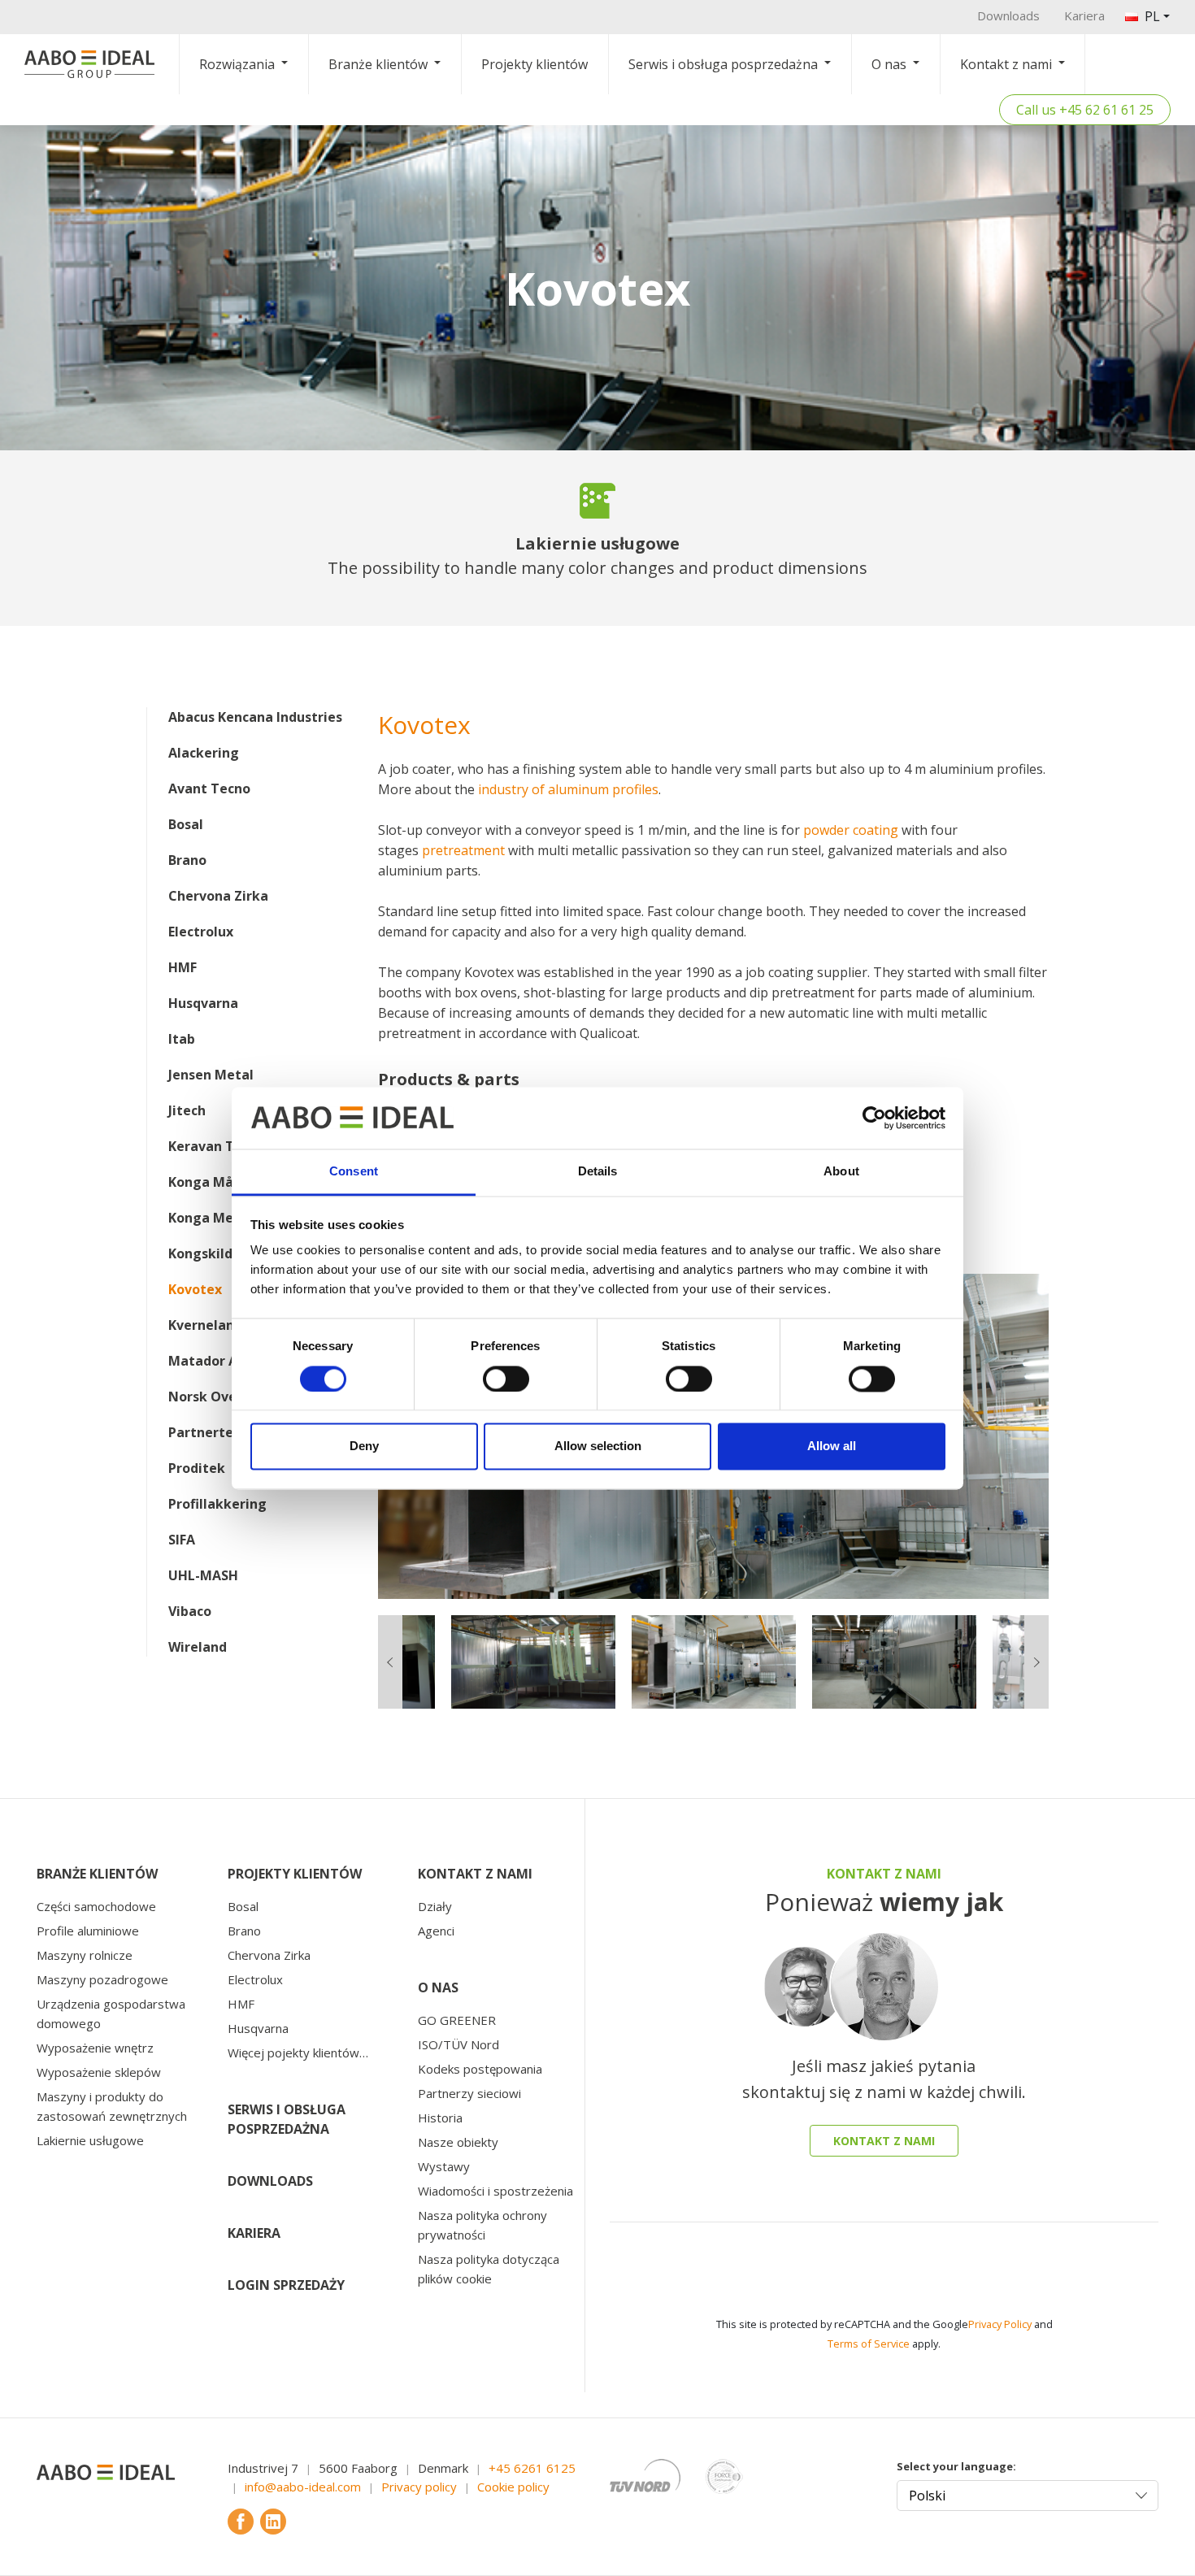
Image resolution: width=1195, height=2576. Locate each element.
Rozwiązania (237, 64)
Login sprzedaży (286, 2285)
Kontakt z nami (1006, 64)
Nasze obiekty (458, 2142)
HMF (183, 967)
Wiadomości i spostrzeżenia (495, 2191)
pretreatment (463, 850)
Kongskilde (204, 1253)
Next (1061, 1436)
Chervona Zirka (218, 896)
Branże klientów (378, 64)
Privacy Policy (1000, 2324)
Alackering (204, 753)
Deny (364, 1447)
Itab (182, 1039)
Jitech (187, 1110)
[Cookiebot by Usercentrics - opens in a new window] (874, 1118)
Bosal (186, 824)
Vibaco (190, 1611)
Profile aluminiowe (88, 1931)
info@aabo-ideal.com (303, 2487)
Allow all (832, 1447)
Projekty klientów (534, 64)
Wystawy (444, 2166)
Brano (187, 860)
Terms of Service (869, 2344)
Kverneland (205, 1325)
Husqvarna (203, 1003)
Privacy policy (419, 2487)
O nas (889, 64)
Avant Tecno (209, 788)
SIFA (182, 1540)
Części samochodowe (96, 1906)
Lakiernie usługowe (90, 2140)
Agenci (436, 1931)
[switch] (506, 1379)
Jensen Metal (211, 1075)
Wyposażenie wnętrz (95, 2048)
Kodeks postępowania (480, 2069)
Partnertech (208, 1432)
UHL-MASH (203, 1575)
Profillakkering (217, 1504)
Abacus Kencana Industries (255, 717)
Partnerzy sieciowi (469, 2093)
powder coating (851, 830)
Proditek (197, 1468)
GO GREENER (457, 2020)
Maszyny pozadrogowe (102, 1979)
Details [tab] (598, 1172)
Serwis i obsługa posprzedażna (723, 64)
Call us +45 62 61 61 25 (1085, 110)
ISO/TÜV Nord (458, 2044)
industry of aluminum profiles (568, 789)
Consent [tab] (354, 1172)
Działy (435, 1906)
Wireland (198, 1647)
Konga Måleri (212, 1182)
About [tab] (841, 1172)
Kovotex (195, 1289)
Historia (440, 2118)
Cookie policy (513, 2487)
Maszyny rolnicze (85, 1955)
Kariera (1084, 15)
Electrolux (201, 932)
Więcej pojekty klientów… (298, 2053)
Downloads (1008, 15)
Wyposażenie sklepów (99, 2072)
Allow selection (598, 1447)
